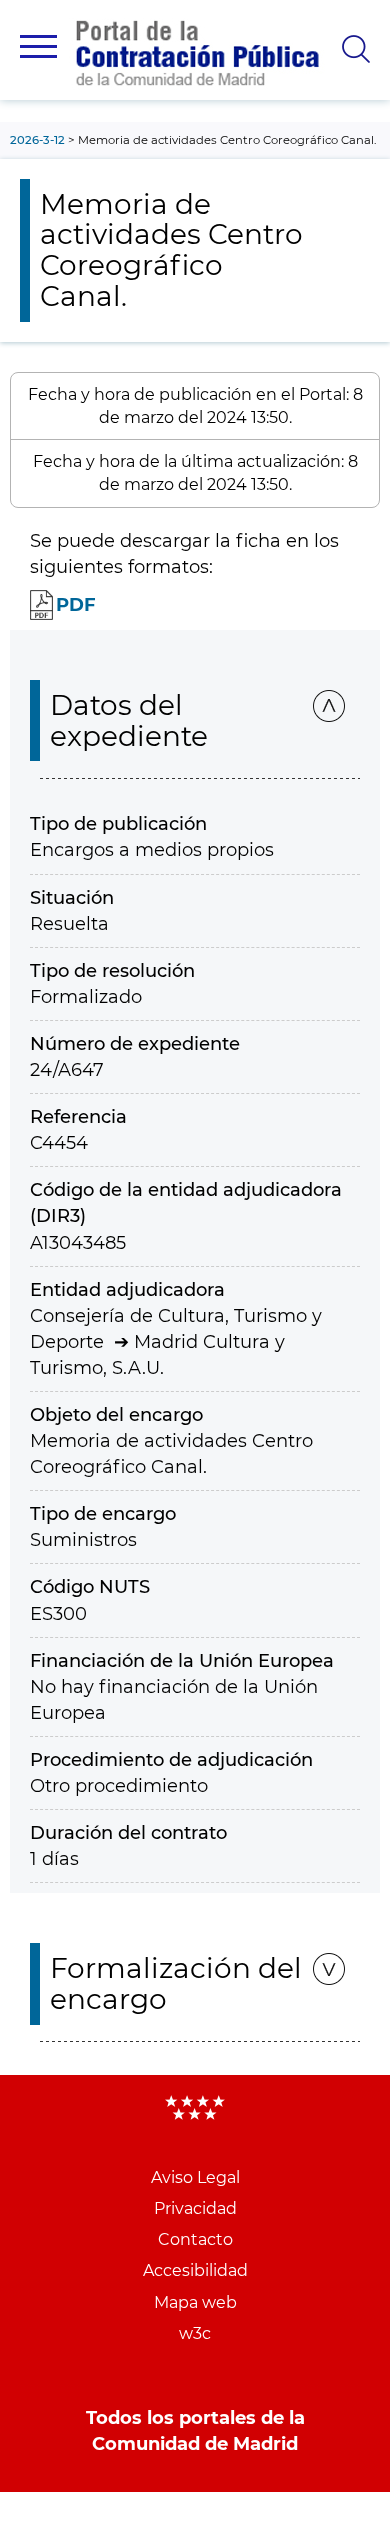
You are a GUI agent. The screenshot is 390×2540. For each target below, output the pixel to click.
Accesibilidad (195, 2270)
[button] (38, 46)
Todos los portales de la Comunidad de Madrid (195, 2431)
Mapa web (195, 2302)
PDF (76, 605)
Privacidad (195, 2208)
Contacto (195, 2239)
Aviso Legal (195, 2177)
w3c (195, 2333)
